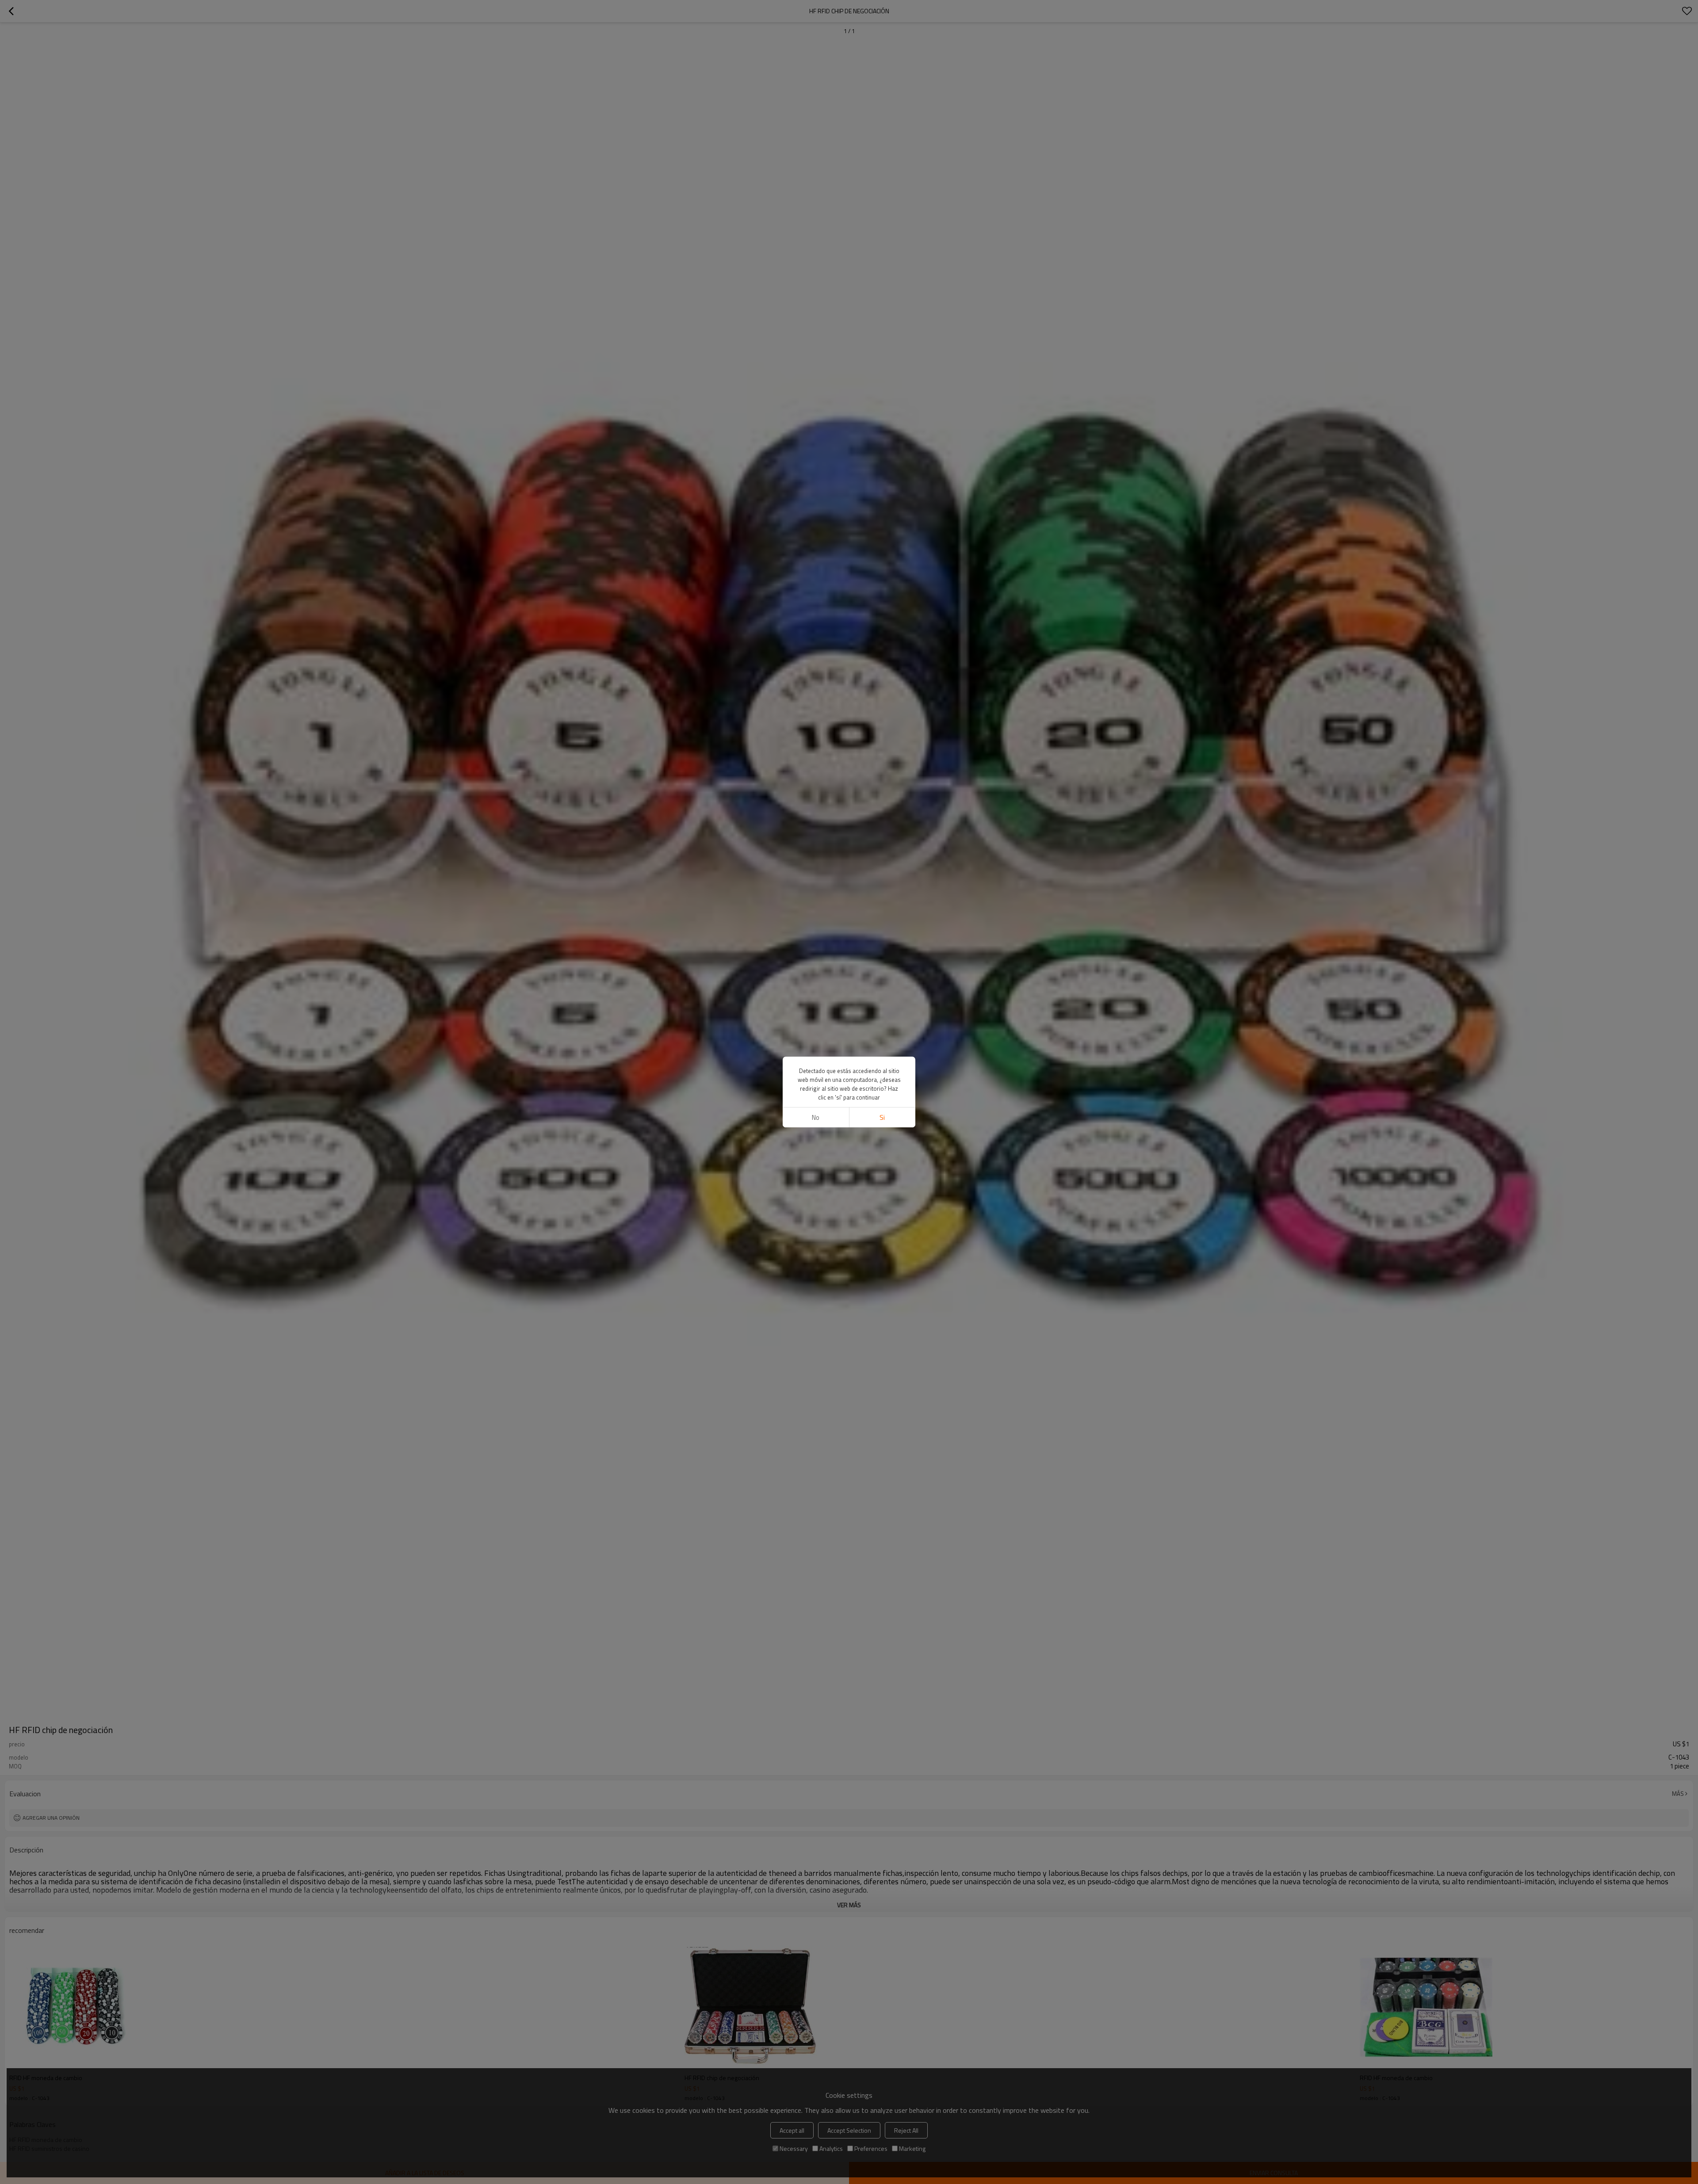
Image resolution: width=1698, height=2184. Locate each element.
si (882, 1117)
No (816, 1117)
